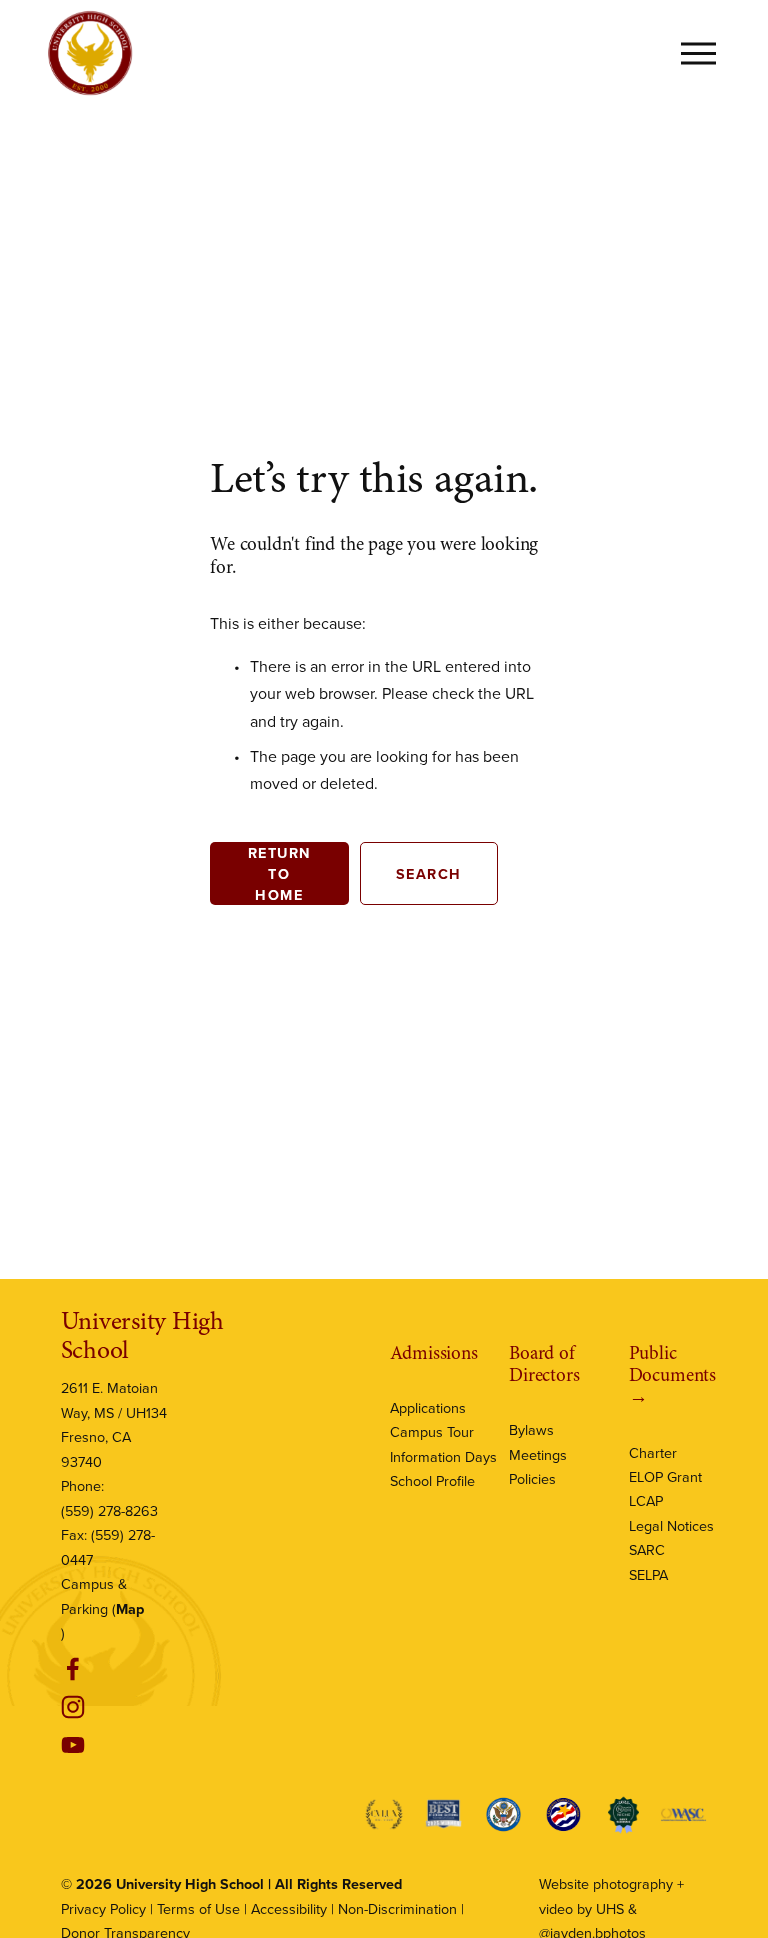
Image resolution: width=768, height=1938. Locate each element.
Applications (428, 1407)
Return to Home (279, 873)
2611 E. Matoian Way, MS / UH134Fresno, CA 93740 (114, 1424)
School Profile (432, 1480)
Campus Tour (432, 1431)
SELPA (648, 1574)
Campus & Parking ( (102, 1595)
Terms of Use (198, 1908)
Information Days (443, 1456)
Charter (653, 1452)
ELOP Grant (665, 1476)
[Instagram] (73, 1707)
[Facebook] (73, 1669)
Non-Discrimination (397, 1908)
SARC (647, 1549)
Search (429, 873)
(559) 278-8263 (109, 1510)
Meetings (538, 1454)
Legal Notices (671, 1525)
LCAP (646, 1500)
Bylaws (531, 1429)
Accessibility (289, 1908)
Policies (532, 1478)
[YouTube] (73, 1745)
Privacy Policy (103, 1908)
